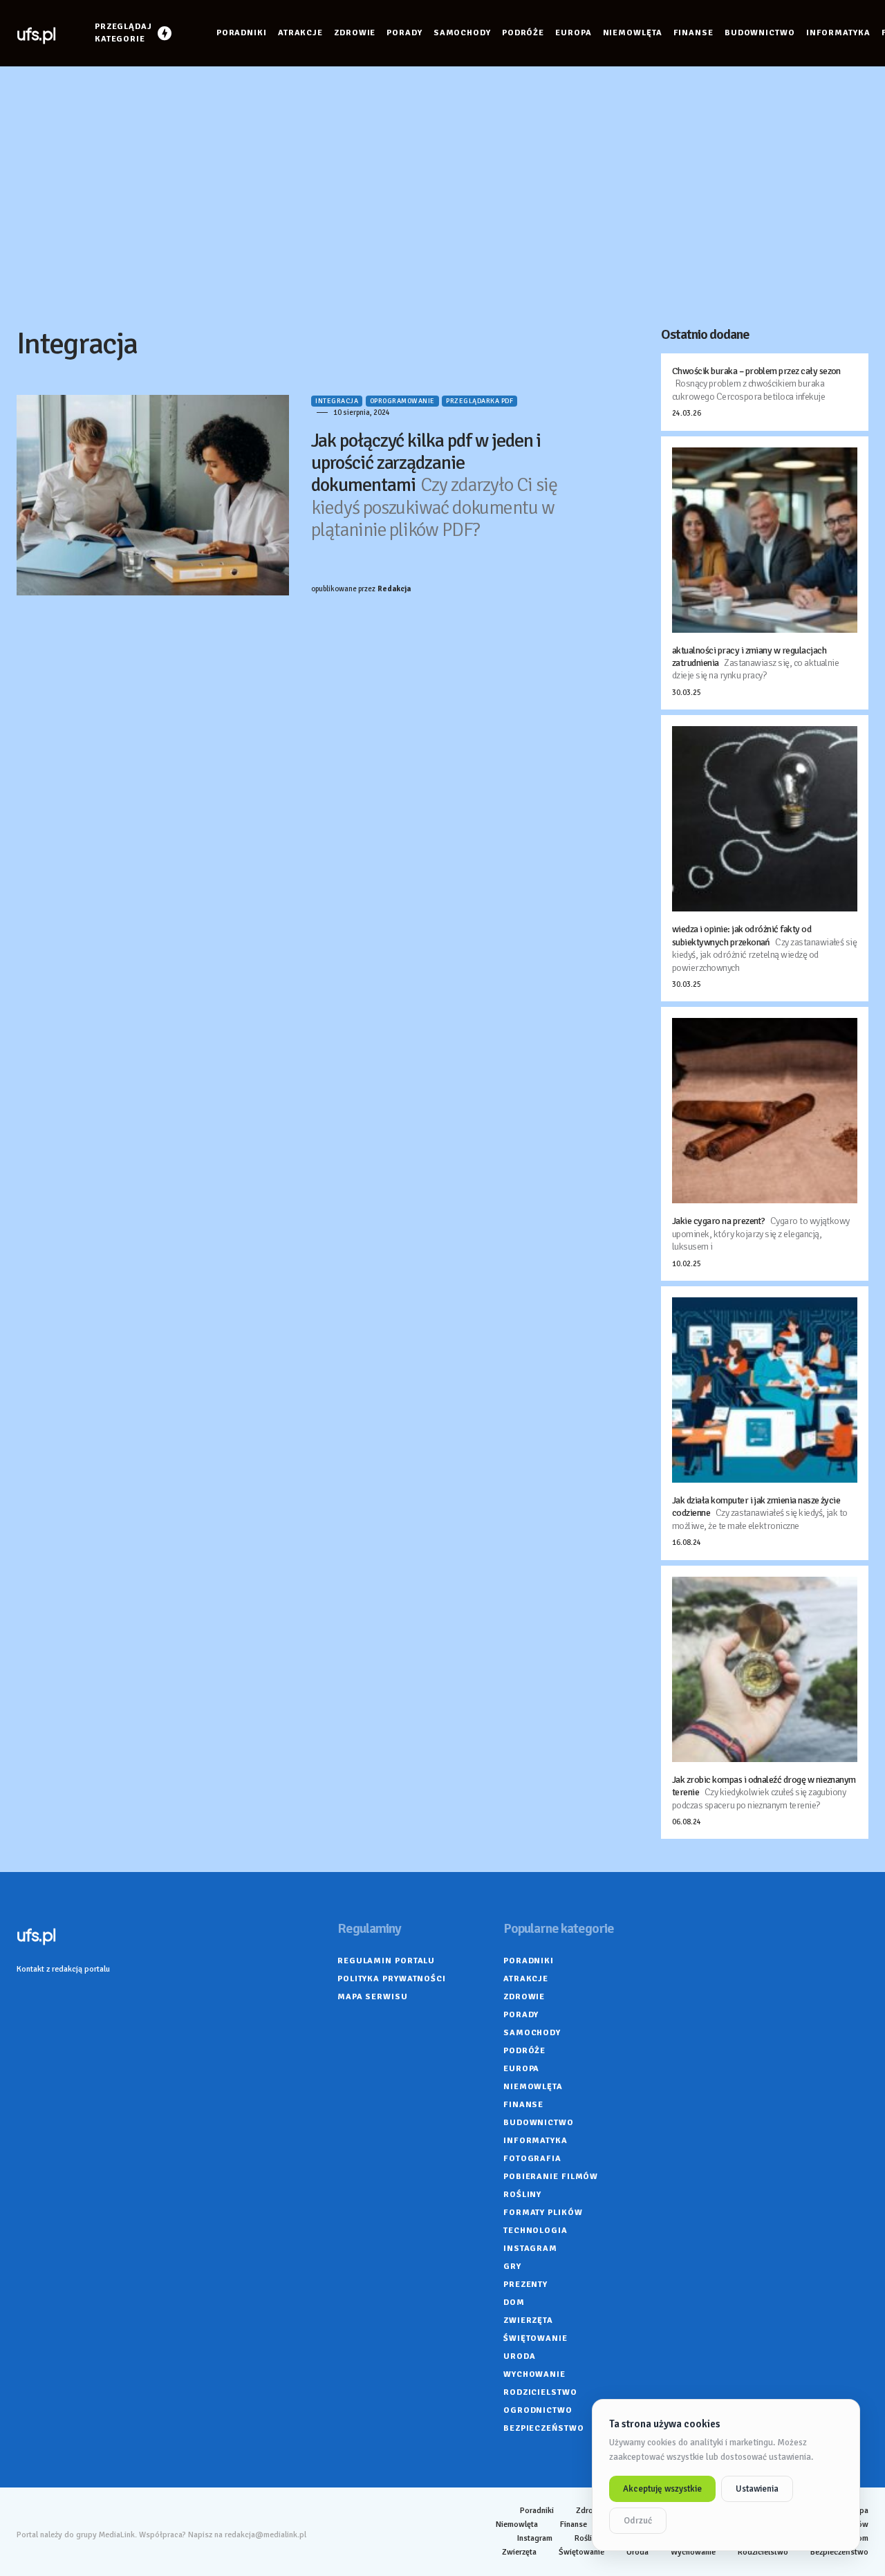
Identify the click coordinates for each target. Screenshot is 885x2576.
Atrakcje (526, 1979)
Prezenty (525, 2285)
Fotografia (532, 2159)
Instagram (530, 2249)
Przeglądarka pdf (479, 401)
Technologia (535, 2231)
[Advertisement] (442, 196)
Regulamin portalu (386, 1961)
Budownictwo (539, 2123)
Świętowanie (535, 2338)
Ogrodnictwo (538, 2410)
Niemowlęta (533, 2087)
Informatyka (535, 2141)
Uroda (520, 2356)
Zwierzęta (528, 2320)
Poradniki (529, 1961)
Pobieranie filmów (551, 2177)
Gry (512, 2267)
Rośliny (522, 2195)
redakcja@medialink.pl (265, 2535)
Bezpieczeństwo (544, 2428)
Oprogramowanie (402, 401)
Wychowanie (534, 2374)
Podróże (524, 2051)
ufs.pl (36, 33)
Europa (521, 2069)
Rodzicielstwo (540, 2392)
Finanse (523, 2105)
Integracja (337, 401)
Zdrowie (524, 1997)
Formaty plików (543, 2213)
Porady (521, 2015)
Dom (514, 2302)
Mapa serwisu (373, 1997)
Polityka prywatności (392, 1979)
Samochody (532, 2033)
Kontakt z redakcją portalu (63, 1969)
